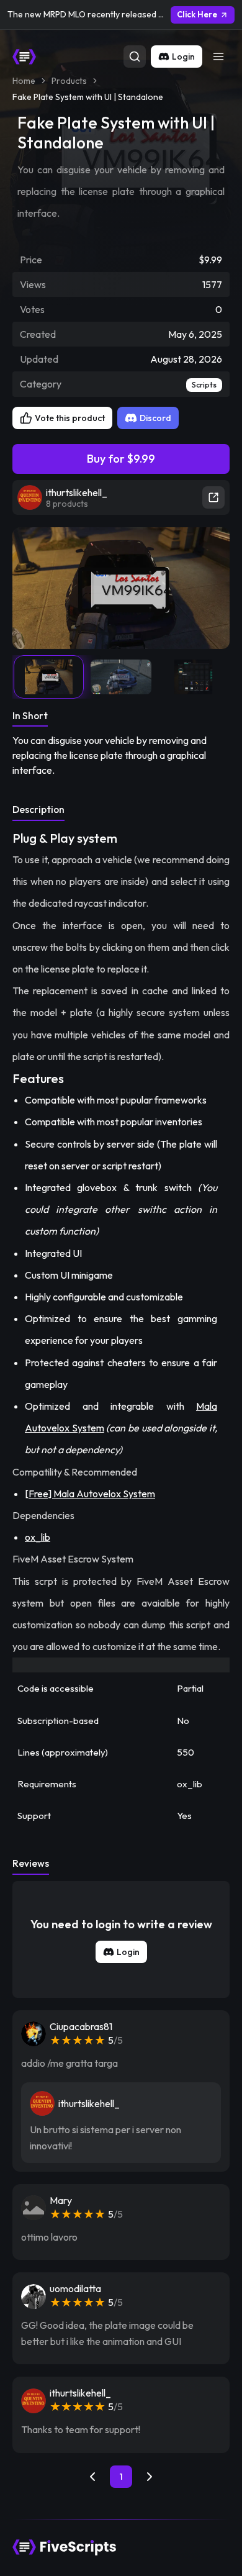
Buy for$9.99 (121, 459)
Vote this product (70, 418)
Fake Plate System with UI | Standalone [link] (88, 97)
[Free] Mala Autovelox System (90, 1494)
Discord (155, 418)
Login (183, 57)
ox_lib (38, 1537)
